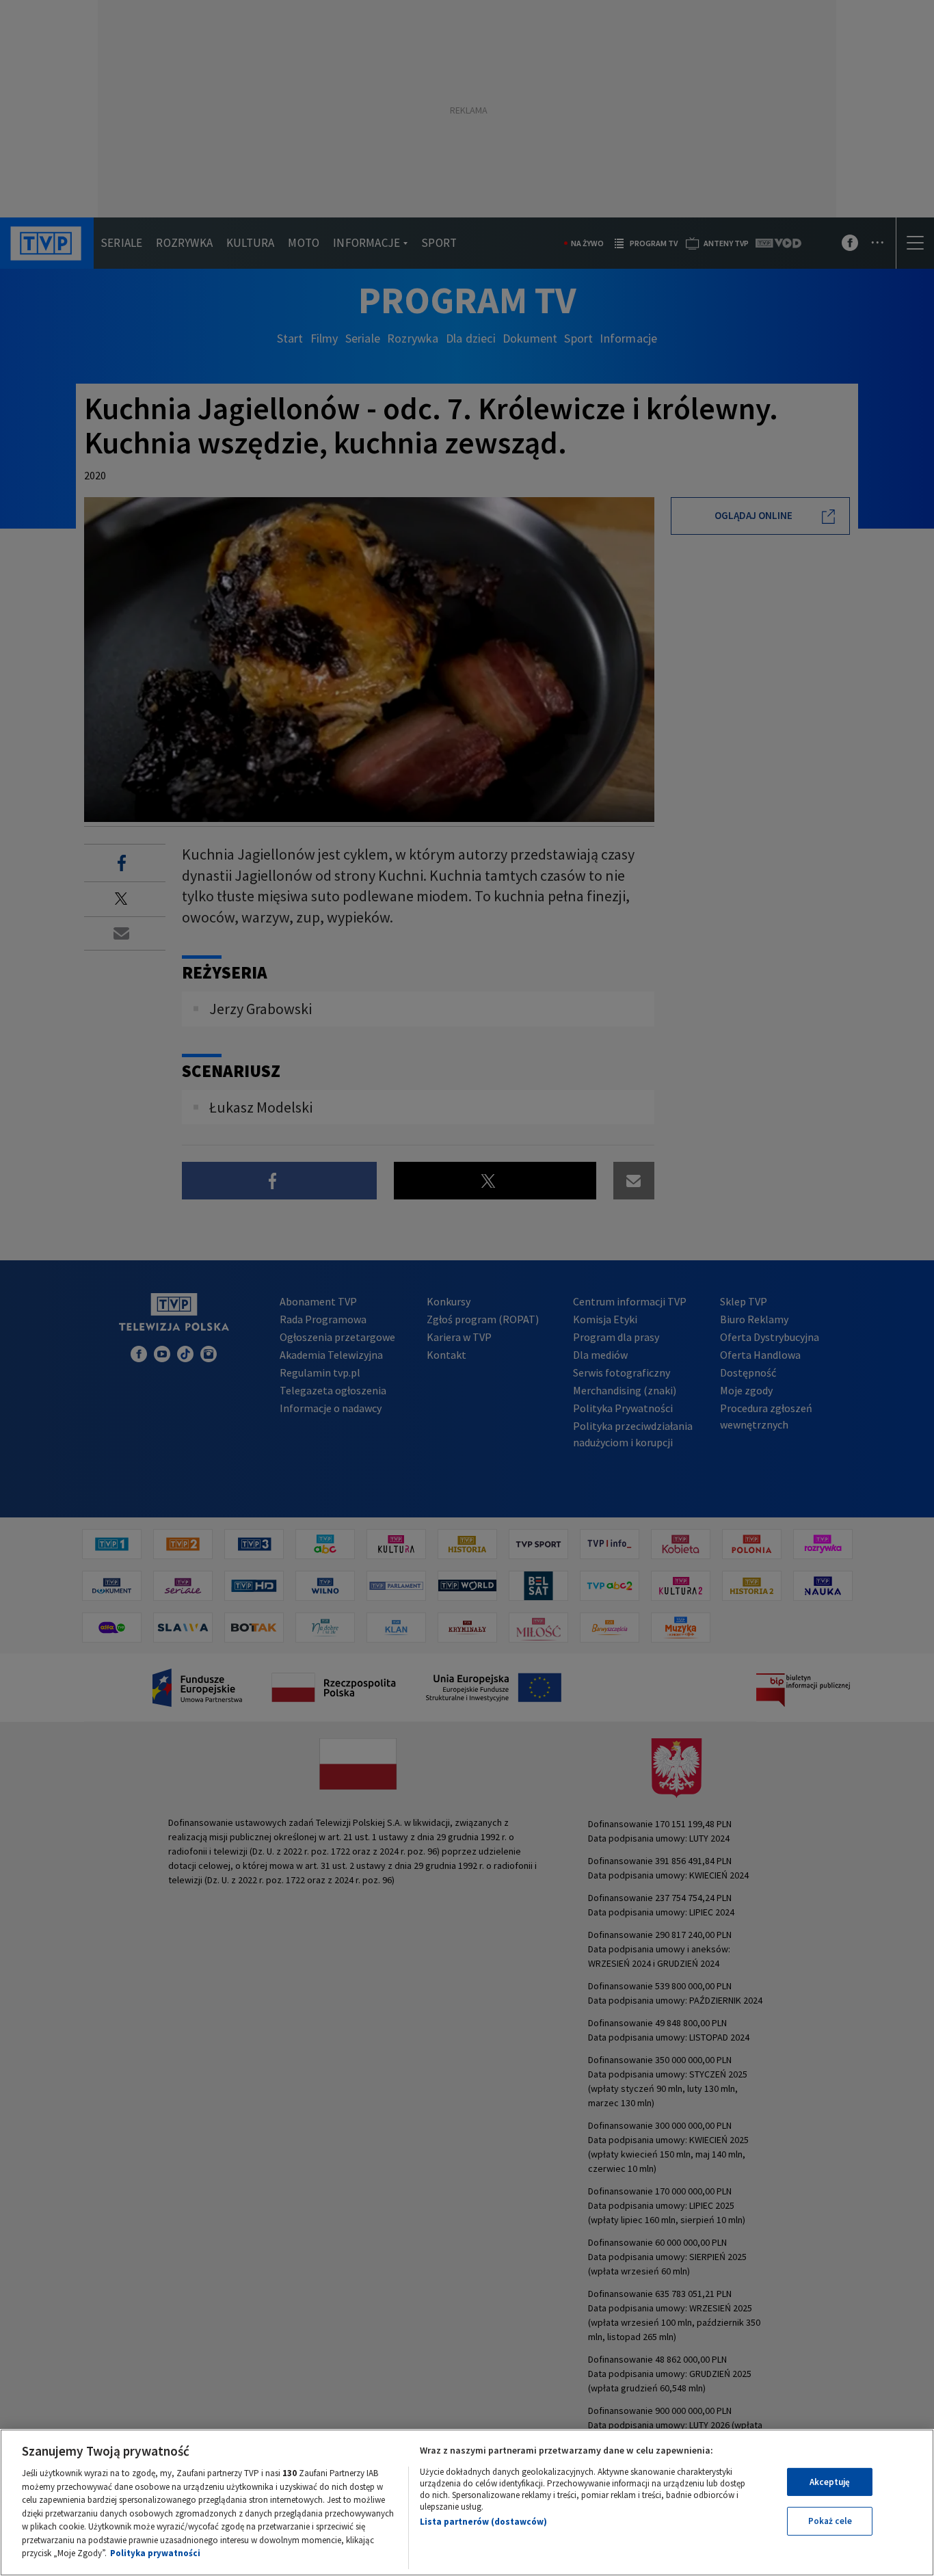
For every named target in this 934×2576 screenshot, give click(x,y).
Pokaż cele (830, 2521)
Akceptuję (830, 2482)
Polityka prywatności (155, 2553)
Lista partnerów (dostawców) (483, 2522)
